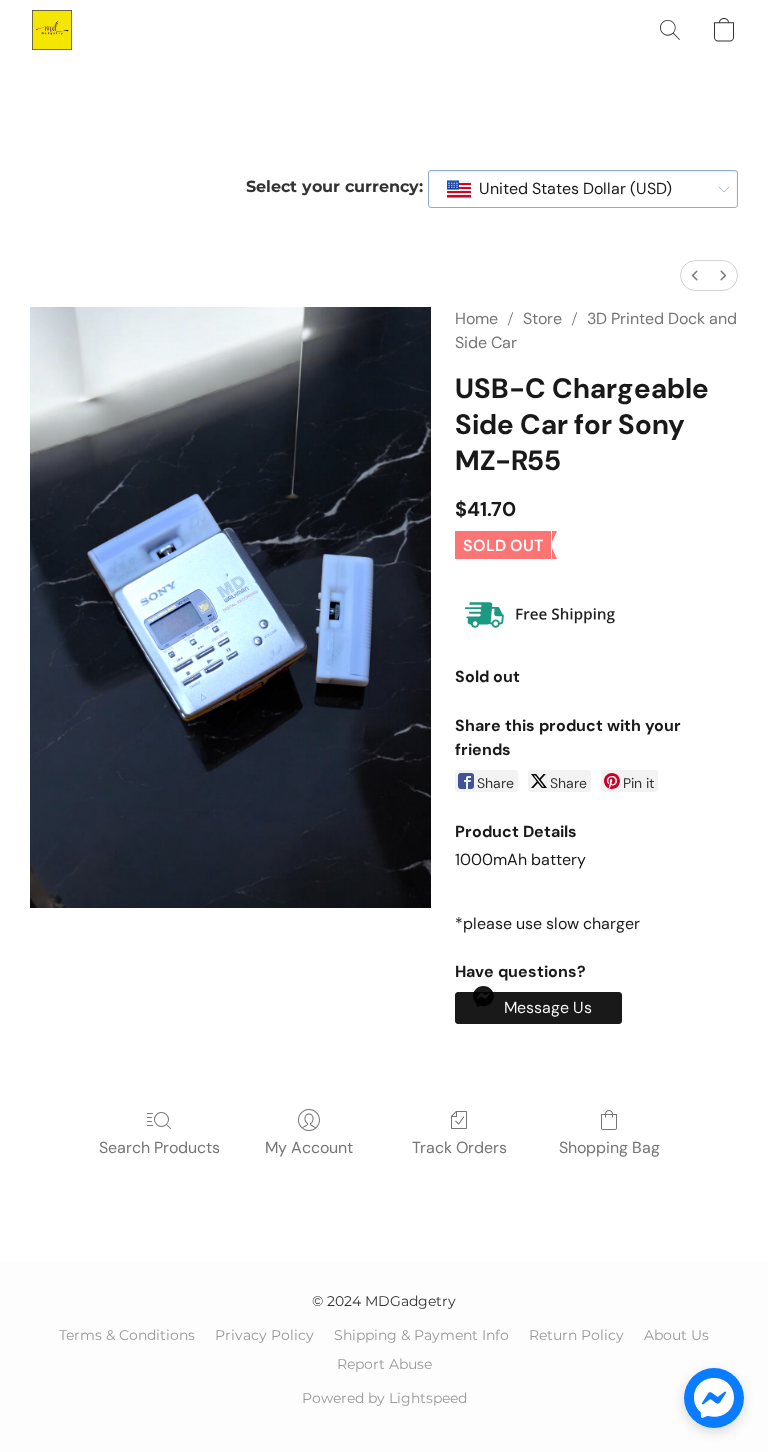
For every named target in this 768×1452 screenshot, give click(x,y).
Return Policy (576, 1335)
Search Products (159, 1147)
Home (476, 318)
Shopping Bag (609, 1147)
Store (542, 318)
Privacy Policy (264, 1335)
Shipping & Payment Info (421, 1335)
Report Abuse (384, 1364)
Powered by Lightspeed (384, 1398)
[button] (52, 30)
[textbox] (569, 189)
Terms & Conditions (127, 1335)
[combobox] (583, 189)
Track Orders (459, 1147)
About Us (676, 1335)
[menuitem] (695, 275)
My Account (309, 1147)
